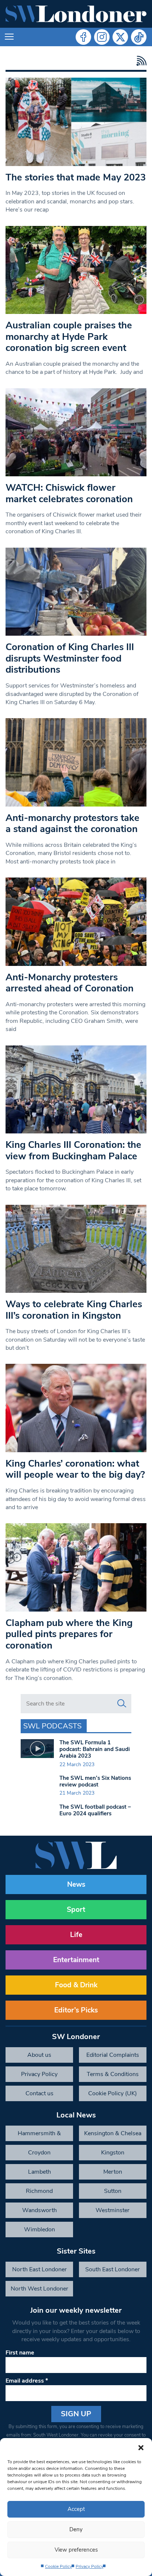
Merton (113, 2172)
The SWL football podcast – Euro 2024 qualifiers (95, 1810)
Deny (76, 2529)
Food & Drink (76, 1985)
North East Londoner (39, 2269)
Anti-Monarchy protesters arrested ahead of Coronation (70, 983)
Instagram (102, 37)
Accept (76, 2509)
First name (20, 2353)
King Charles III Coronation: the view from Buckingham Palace (73, 1150)
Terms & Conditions (113, 2074)
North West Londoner (39, 2289)
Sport (76, 1910)
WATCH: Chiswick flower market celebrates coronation (69, 493)
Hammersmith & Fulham (39, 2135)
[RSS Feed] (140, 61)
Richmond (39, 2191)
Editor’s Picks (76, 2010)
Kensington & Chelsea (113, 2133)
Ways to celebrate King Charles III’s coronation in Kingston (74, 1310)
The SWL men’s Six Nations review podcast (95, 1781)
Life (76, 1935)
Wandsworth (39, 2210)
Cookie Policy (58, 2566)
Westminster (113, 2210)
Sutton (113, 2191)
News (76, 1884)
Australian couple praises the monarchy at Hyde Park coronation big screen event (69, 337)
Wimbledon (39, 2230)
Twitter (120, 37)
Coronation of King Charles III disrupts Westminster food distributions (70, 658)
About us (39, 2055)
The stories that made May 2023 (76, 177)
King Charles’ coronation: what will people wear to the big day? (75, 1469)
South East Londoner (113, 2269)
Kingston (113, 2153)
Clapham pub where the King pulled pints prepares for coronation (69, 1634)
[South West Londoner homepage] (76, 14)
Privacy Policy (89, 2566)
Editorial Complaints (113, 2055)
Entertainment (76, 1960)
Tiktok (139, 37)
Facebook (83, 37)
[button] (141, 2447)
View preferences (76, 2550)
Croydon (39, 2153)
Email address (27, 2381)
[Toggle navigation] (9, 37)
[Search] (122, 1704)
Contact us (39, 2093)
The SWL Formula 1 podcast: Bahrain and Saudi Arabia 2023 (95, 1749)
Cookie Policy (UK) (113, 2093)
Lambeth (39, 2172)
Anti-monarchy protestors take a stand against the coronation (72, 824)
